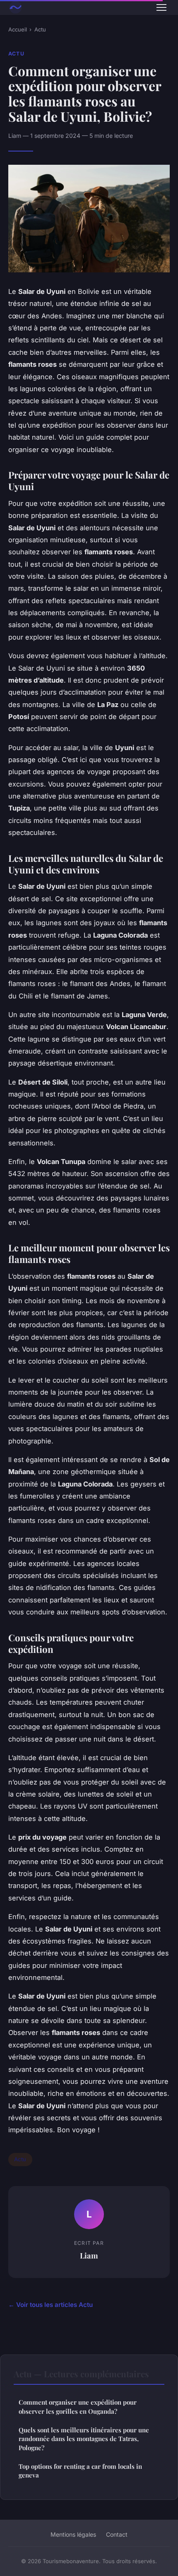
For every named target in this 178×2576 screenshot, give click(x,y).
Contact (117, 2534)
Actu (40, 29)
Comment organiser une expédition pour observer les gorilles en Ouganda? (78, 2406)
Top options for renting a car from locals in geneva (80, 2471)
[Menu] (161, 7)
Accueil (18, 29)
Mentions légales (73, 2534)
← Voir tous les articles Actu (51, 2305)
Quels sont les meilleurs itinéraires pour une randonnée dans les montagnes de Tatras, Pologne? (84, 2439)
